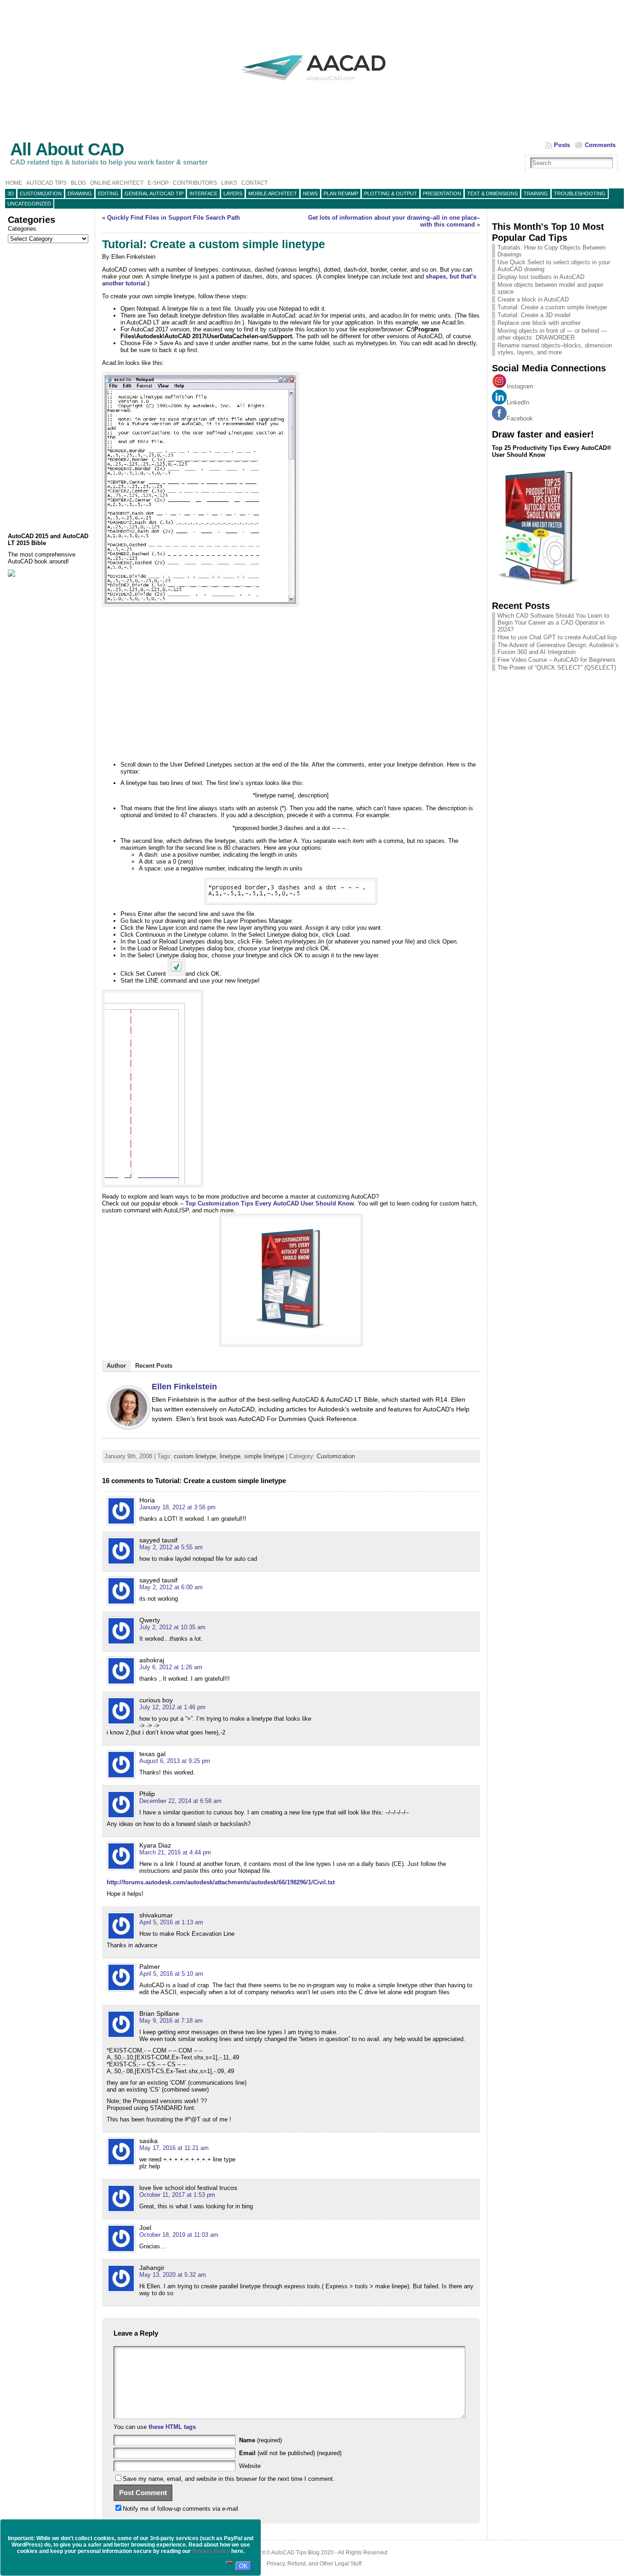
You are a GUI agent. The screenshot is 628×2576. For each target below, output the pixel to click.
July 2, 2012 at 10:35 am (172, 1627)
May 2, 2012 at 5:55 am (171, 1547)
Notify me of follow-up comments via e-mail (180, 2509)
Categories (22, 229)
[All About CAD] (314, 88)
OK (243, 2566)
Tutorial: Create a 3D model (534, 315)
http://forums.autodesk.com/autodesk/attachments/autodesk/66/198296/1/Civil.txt (221, 1882)
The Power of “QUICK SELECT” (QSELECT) (557, 668)
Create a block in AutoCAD (533, 299)
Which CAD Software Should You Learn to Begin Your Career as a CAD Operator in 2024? (553, 623)
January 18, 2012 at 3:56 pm (177, 1507)
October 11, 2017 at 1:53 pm (177, 2195)
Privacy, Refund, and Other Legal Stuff (314, 2564)
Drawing (80, 193)
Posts (562, 145)
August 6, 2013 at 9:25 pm (175, 1761)
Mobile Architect (273, 193)
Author (116, 1366)
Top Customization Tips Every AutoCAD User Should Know (270, 1203)
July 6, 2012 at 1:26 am (171, 1667)
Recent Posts (154, 1366)
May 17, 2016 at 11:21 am (174, 2148)
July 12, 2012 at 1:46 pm (172, 1707)
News (310, 193)
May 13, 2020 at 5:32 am (173, 2275)
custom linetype (195, 1456)
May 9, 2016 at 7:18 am (171, 2021)
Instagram (520, 386)
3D (11, 193)
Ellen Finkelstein (184, 1387)
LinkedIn (518, 402)
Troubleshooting (580, 193)
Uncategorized (29, 204)
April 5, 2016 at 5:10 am (171, 1974)
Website (250, 2466)
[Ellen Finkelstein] (129, 1427)
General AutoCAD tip (154, 193)
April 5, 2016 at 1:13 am (171, 1922)
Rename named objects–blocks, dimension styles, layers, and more (555, 349)
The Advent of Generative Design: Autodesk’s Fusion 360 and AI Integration (558, 648)
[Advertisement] (49, 388)
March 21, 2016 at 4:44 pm (175, 1852)
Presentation (442, 193)
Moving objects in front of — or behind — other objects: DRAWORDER (552, 334)
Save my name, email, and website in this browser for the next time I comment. (229, 2479)
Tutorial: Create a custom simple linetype (552, 307)
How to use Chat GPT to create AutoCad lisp (557, 637)
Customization (41, 193)
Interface (203, 193)
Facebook (520, 418)
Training (536, 193)
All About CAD (67, 149)
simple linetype (264, 1456)
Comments (600, 145)
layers (233, 193)
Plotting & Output (391, 193)
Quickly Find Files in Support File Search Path (174, 218)
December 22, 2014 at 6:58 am (180, 1801)
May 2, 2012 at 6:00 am (171, 1587)
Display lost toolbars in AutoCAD (541, 277)
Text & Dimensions (492, 193)
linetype (230, 1456)
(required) (260, 2440)
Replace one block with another (539, 323)
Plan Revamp (341, 193)
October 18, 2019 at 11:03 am (179, 2235)
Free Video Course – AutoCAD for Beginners (557, 660)
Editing (108, 193)
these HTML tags (172, 2427)
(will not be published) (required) (290, 2453)
